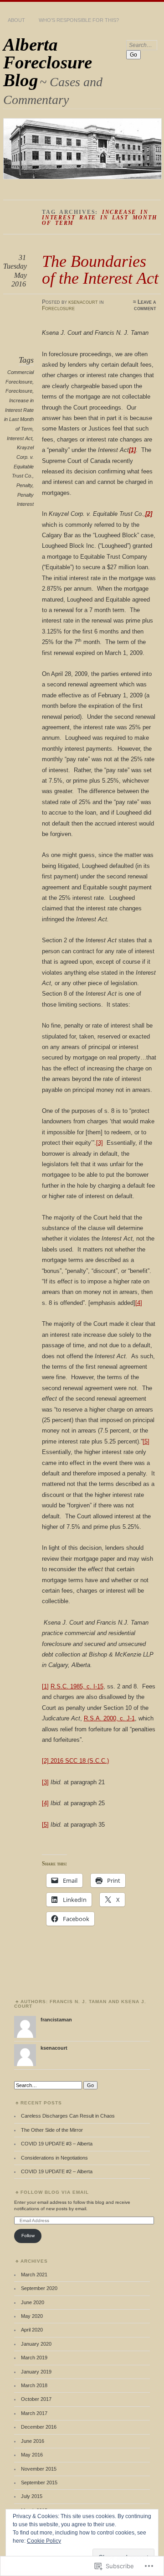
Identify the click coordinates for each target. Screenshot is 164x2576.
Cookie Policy (44, 2541)
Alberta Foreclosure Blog (48, 62)
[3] (100, 1143)
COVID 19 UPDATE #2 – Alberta (57, 2171)
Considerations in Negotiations (54, 2158)
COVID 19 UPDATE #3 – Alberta (57, 2144)
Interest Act (20, 438)
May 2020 (32, 2316)
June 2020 (33, 2302)
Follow (28, 2236)
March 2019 (34, 2358)
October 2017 (36, 2399)
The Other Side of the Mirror (52, 2130)
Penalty (24, 485)
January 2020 (36, 2344)
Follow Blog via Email (55, 2192)
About (16, 20)
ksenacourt (83, 302)
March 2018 (34, 2385)
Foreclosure (58, 308)
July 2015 (32, 2496)
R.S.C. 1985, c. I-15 (77, 1686)
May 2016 (32, 2455)
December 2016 (39, 2427)
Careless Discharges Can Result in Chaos (68, 2116)
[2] (45, 1761)
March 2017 (34, 2413)
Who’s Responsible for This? (79, 20)
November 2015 (39, 2469)
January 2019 (36, 2372)
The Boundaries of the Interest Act (100, 269)
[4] (139, 1303)
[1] (45, 1686)
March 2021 (34, 2275)
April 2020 (32, 2330)
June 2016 (33, 2441)
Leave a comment (145, 305)
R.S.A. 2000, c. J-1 (109, 1718)
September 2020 (39, 2288)
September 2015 (39, 2483)
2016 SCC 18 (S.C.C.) (79, 1761)
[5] (146, 1441)
